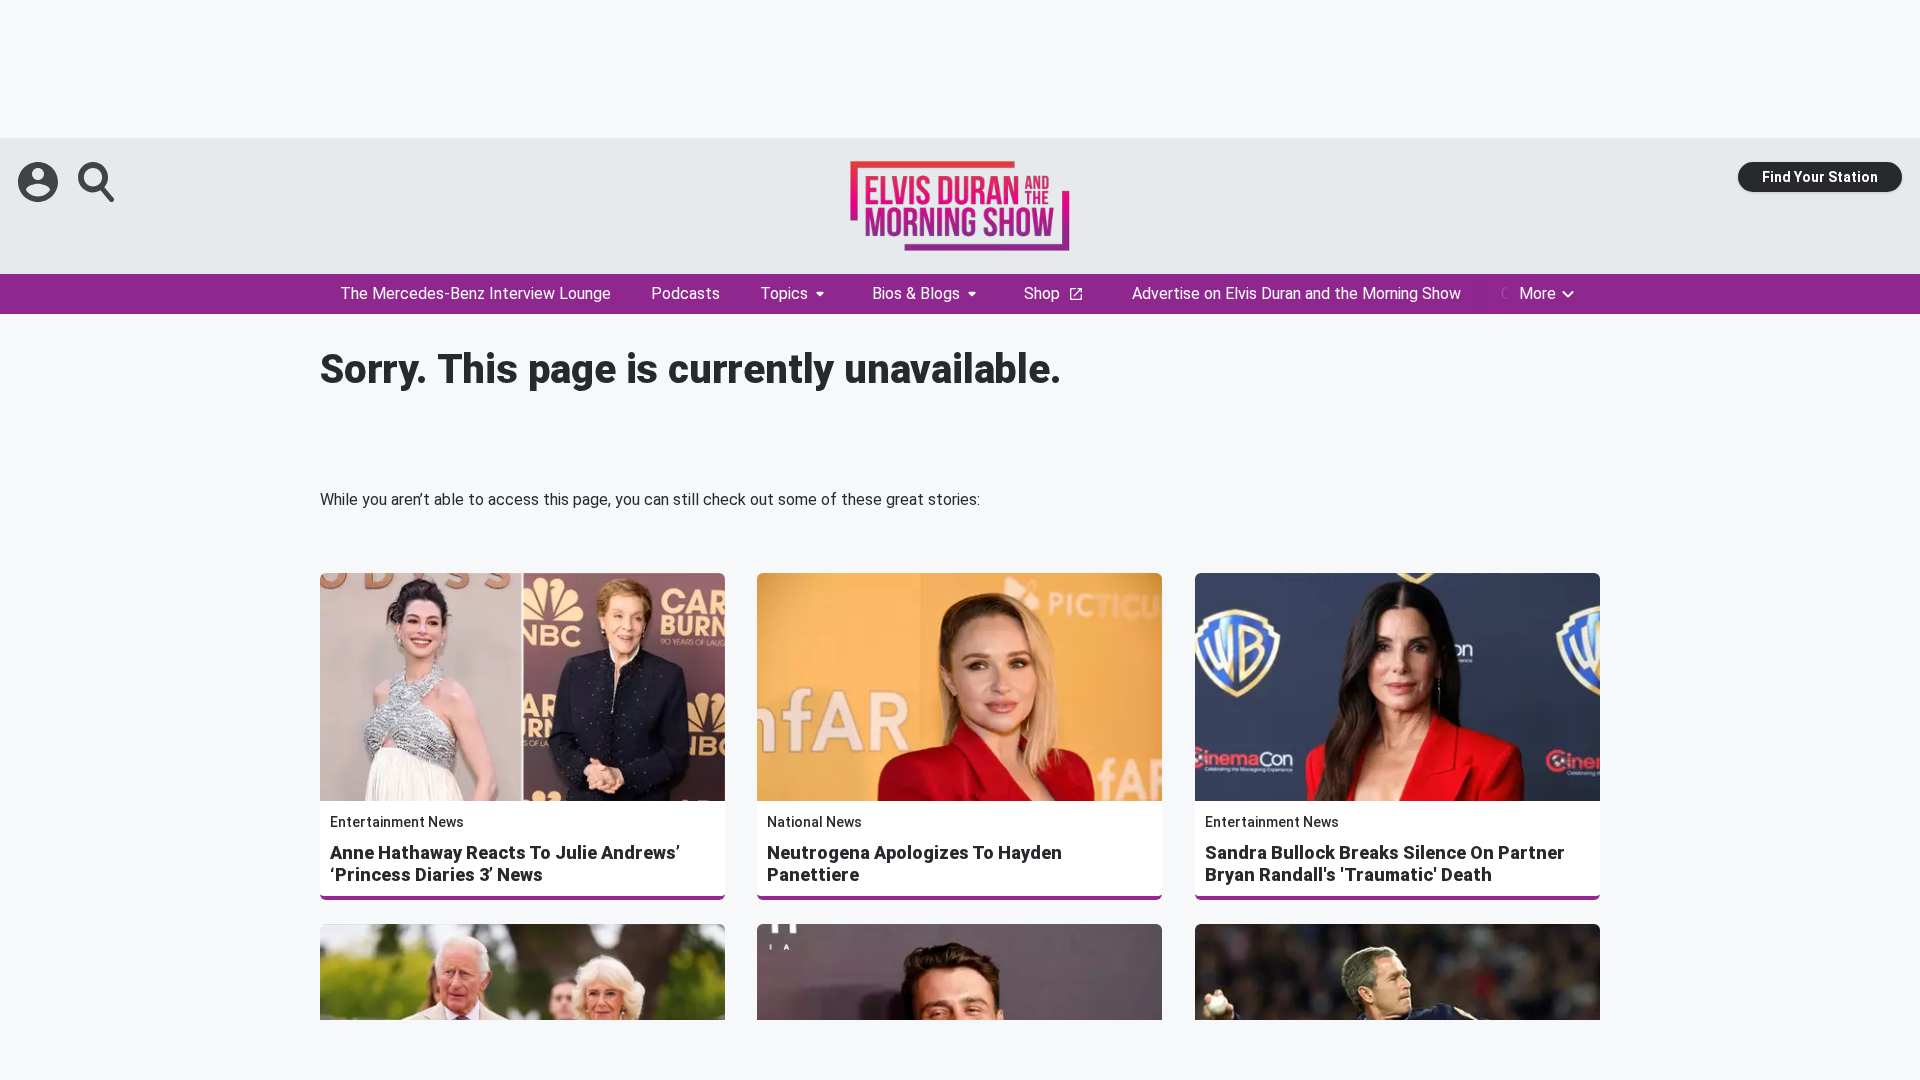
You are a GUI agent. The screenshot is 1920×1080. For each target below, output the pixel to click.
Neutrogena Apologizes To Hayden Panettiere (914, 863)
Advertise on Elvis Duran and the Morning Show (1296, 293)
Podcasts (685, 293)
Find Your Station (1820, 177)
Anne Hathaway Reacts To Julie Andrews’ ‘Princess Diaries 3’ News (505, 863)
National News (814, 822)
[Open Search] (98, 182)
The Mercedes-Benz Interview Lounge (475, 293)
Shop (1042, 293)
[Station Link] (960, 206)
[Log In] (40, 182)
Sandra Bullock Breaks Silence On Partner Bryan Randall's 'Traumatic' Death (1385, 863)
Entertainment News (397, 822)
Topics (784, 293)
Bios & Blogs (916, 293)
